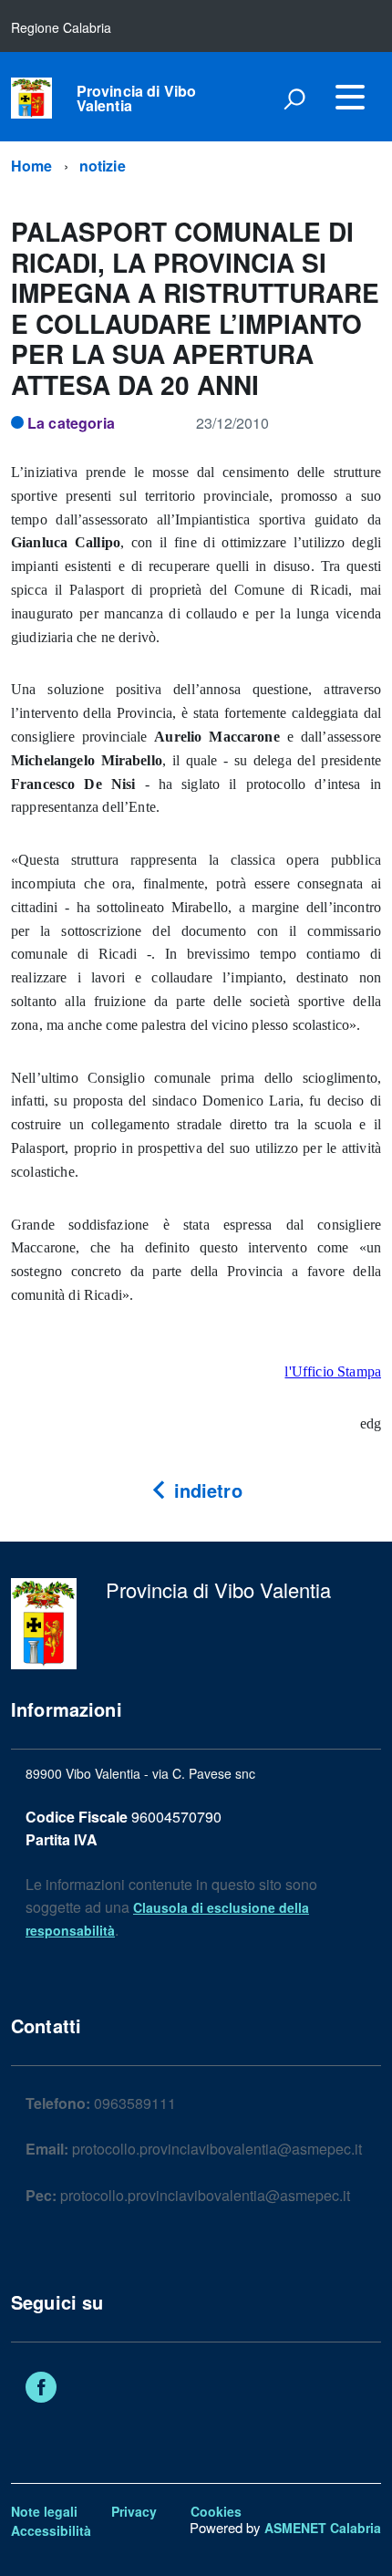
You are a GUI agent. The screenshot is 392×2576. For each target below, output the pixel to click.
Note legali (44, 2511)
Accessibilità (51, 2530)
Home (32, 166)
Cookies (216, 2511)
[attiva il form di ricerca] (294, 99)
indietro (205, 1490)
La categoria (71, 423)
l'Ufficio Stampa (333, 1371)
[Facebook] (41, 2389)
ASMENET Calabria (323, 2528)
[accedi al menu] (350, 97)
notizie (103, 166)
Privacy (134, 2511)
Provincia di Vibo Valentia (137, 99)
